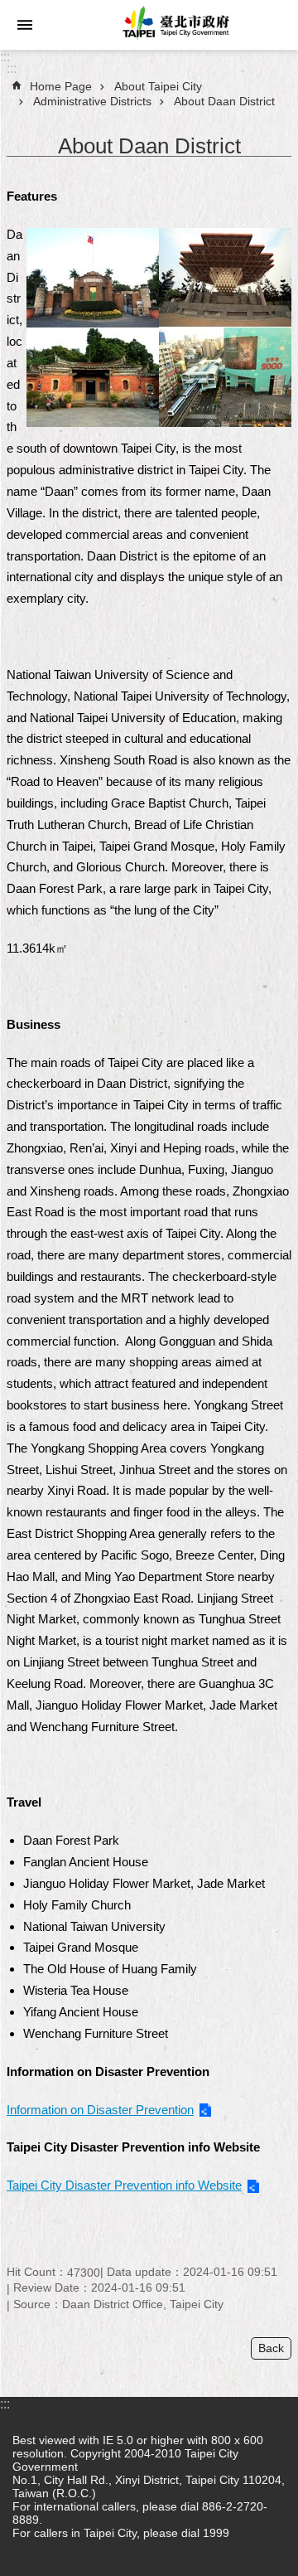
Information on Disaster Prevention (100, 2110)
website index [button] (25, 25)
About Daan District (224, 101)
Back (271, 2348)
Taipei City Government (174, 25)
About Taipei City (158, 86)
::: (5, 57)
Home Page (61, 86)
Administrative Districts (92, 101)
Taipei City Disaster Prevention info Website (124, 2185)
